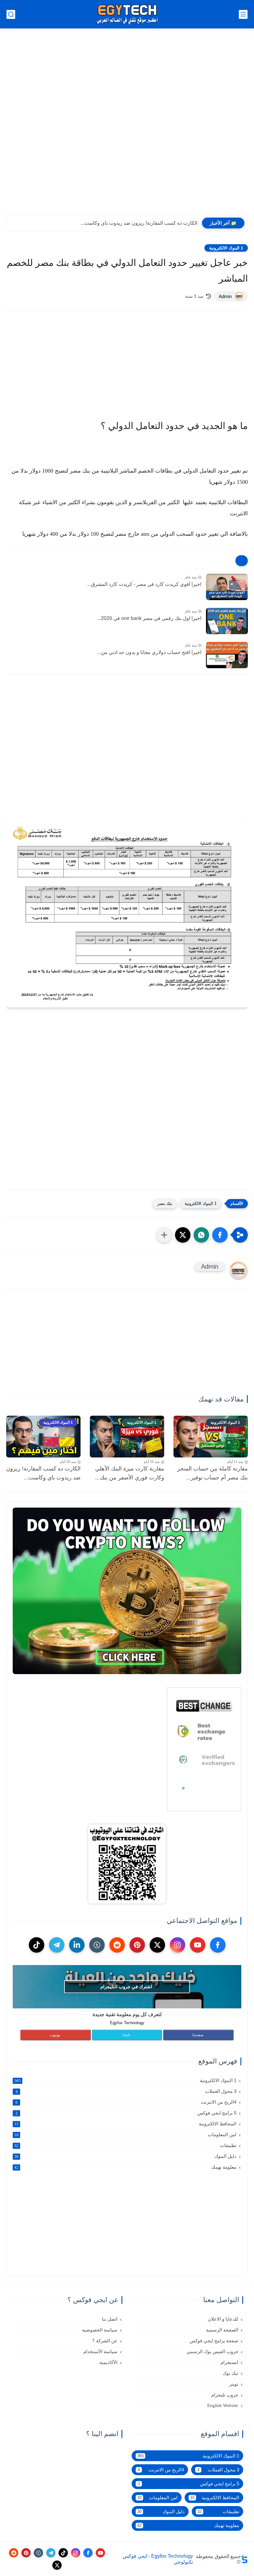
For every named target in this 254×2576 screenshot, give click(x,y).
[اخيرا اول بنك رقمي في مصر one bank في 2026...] (227, 621)
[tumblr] (97, 1945)
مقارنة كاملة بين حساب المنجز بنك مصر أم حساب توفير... (212, 1473)
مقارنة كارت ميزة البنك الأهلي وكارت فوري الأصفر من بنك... (130, 1473)
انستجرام (229, 2362)
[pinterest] (137, 1945)
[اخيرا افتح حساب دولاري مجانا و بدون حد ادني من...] (227, 655)
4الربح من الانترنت (126, 2102)
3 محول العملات (126, 2091)
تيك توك (230, 2373)
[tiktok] (37, 1945)
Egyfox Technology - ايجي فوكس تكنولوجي (158, 2559)
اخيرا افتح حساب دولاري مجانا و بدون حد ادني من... (149, 652)
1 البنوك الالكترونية (226, 248)
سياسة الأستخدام (100, 2352)
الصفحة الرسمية (222, 2330)
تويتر (234, 2384)
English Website (223, 2405)
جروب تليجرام (225, 2395)
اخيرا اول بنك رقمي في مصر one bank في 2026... (149, 618)
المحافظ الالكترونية (125, 2124)
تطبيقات (125, 2145)
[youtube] (198, 1945)
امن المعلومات (125, 2134)
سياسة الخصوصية (100, 2330)
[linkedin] (77, 1945)
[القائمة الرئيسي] (243, 14)
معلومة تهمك (125, 2167)
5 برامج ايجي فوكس (126, 2113)
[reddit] (117, 1945)
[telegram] (57, 1945)
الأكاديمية (108, 2362)
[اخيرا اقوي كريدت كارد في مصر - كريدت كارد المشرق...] (227, 587)
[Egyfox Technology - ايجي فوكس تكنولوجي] (127, 14)
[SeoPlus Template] (244, 2559)
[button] (220, 1235)
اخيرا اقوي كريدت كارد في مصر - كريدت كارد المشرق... (144, 584)
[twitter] (157, 1945)
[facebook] (218, 1945)
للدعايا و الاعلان (223, 2319)
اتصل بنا (110, 2319)
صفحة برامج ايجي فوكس (214, 2341)
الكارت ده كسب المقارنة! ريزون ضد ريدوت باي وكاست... (139, 223)
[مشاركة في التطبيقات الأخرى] (164, 1235)
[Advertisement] (127, 43)
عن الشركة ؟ (105, 2341)
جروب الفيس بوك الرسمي (212, 2352)
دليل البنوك (125, 2156)
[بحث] (11, 14)
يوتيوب (55, 2035)
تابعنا (126, 2035)
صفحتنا (198, 2035)
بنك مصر (165, 1204)
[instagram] (177, 1945)
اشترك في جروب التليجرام (126, 1987)
